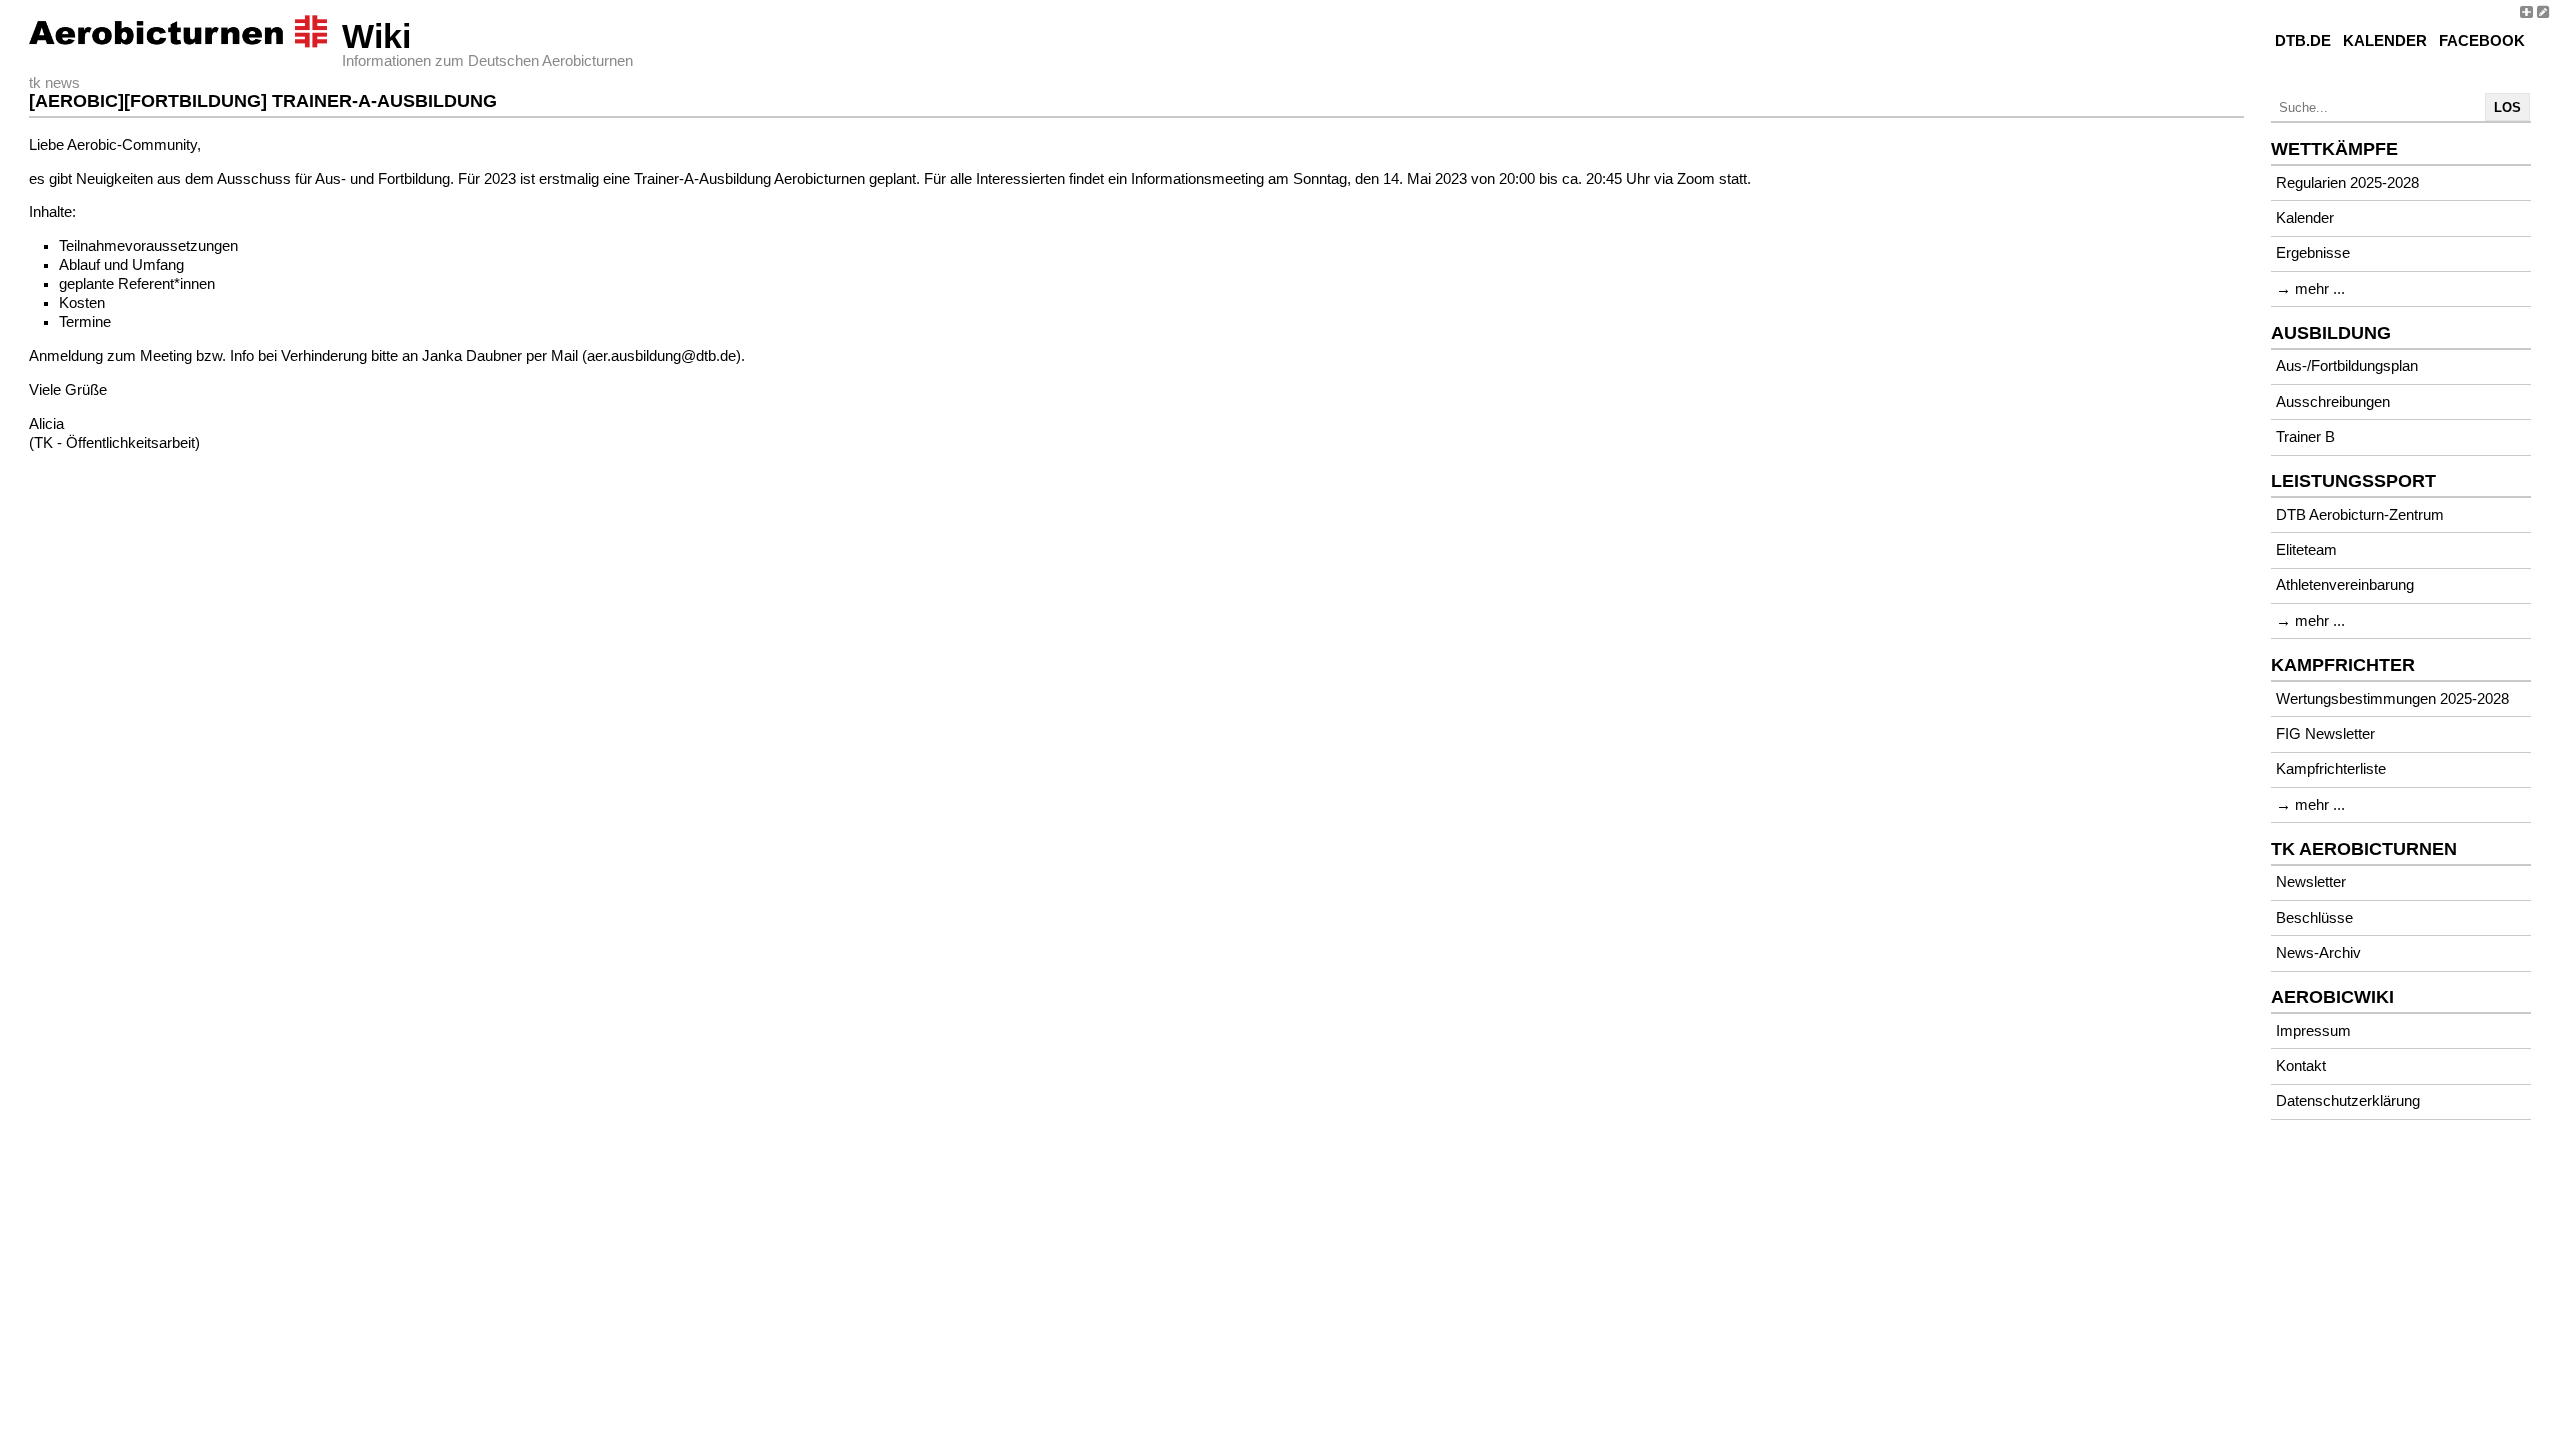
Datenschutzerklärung (2348, 1101)
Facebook (2482, 41)
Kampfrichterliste (2331, 769)
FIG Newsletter (2325, 734)
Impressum (2313, 1031)
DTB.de (2303, 41)
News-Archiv (2318, 953)
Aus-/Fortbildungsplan (2347, 366)
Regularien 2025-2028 (2347, 183)
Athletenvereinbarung (2345, 585)
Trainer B (2305, 437)
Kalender (2385, 41)
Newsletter (2311, 882)
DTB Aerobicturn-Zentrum (2360, 515)
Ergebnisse (2313, 253)
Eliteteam (2306, 550)
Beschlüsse (2314, 918)
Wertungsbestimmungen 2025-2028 (2392, 699)
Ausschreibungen (2333, 402)
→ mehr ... (2310, 289)
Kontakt (2301, 1066)
